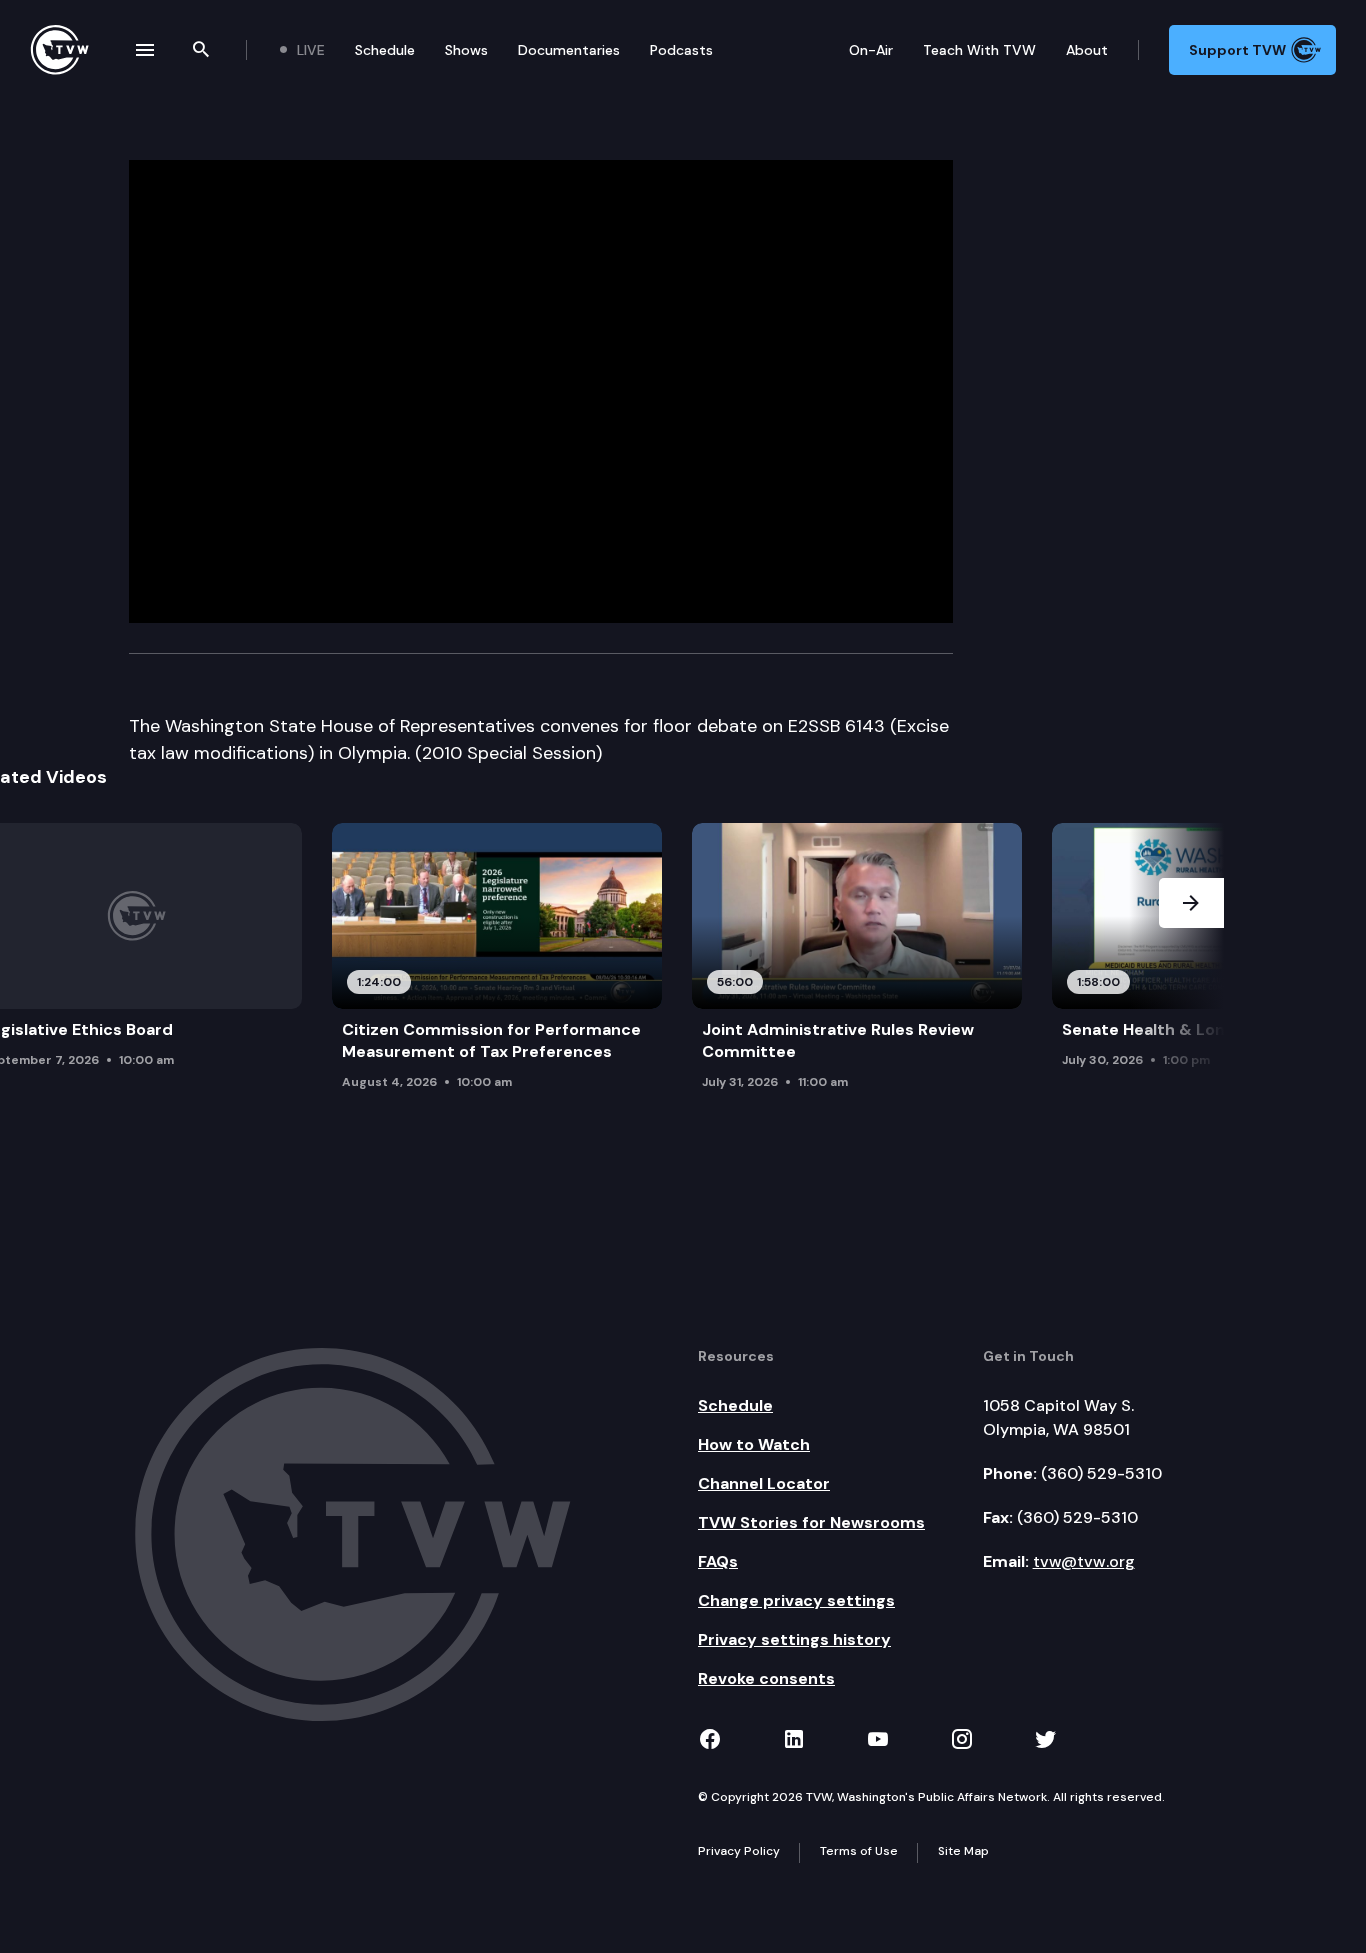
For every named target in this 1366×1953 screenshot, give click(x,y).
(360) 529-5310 (1101, 1473)
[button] (1191, 973)
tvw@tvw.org (1084, 1561)
